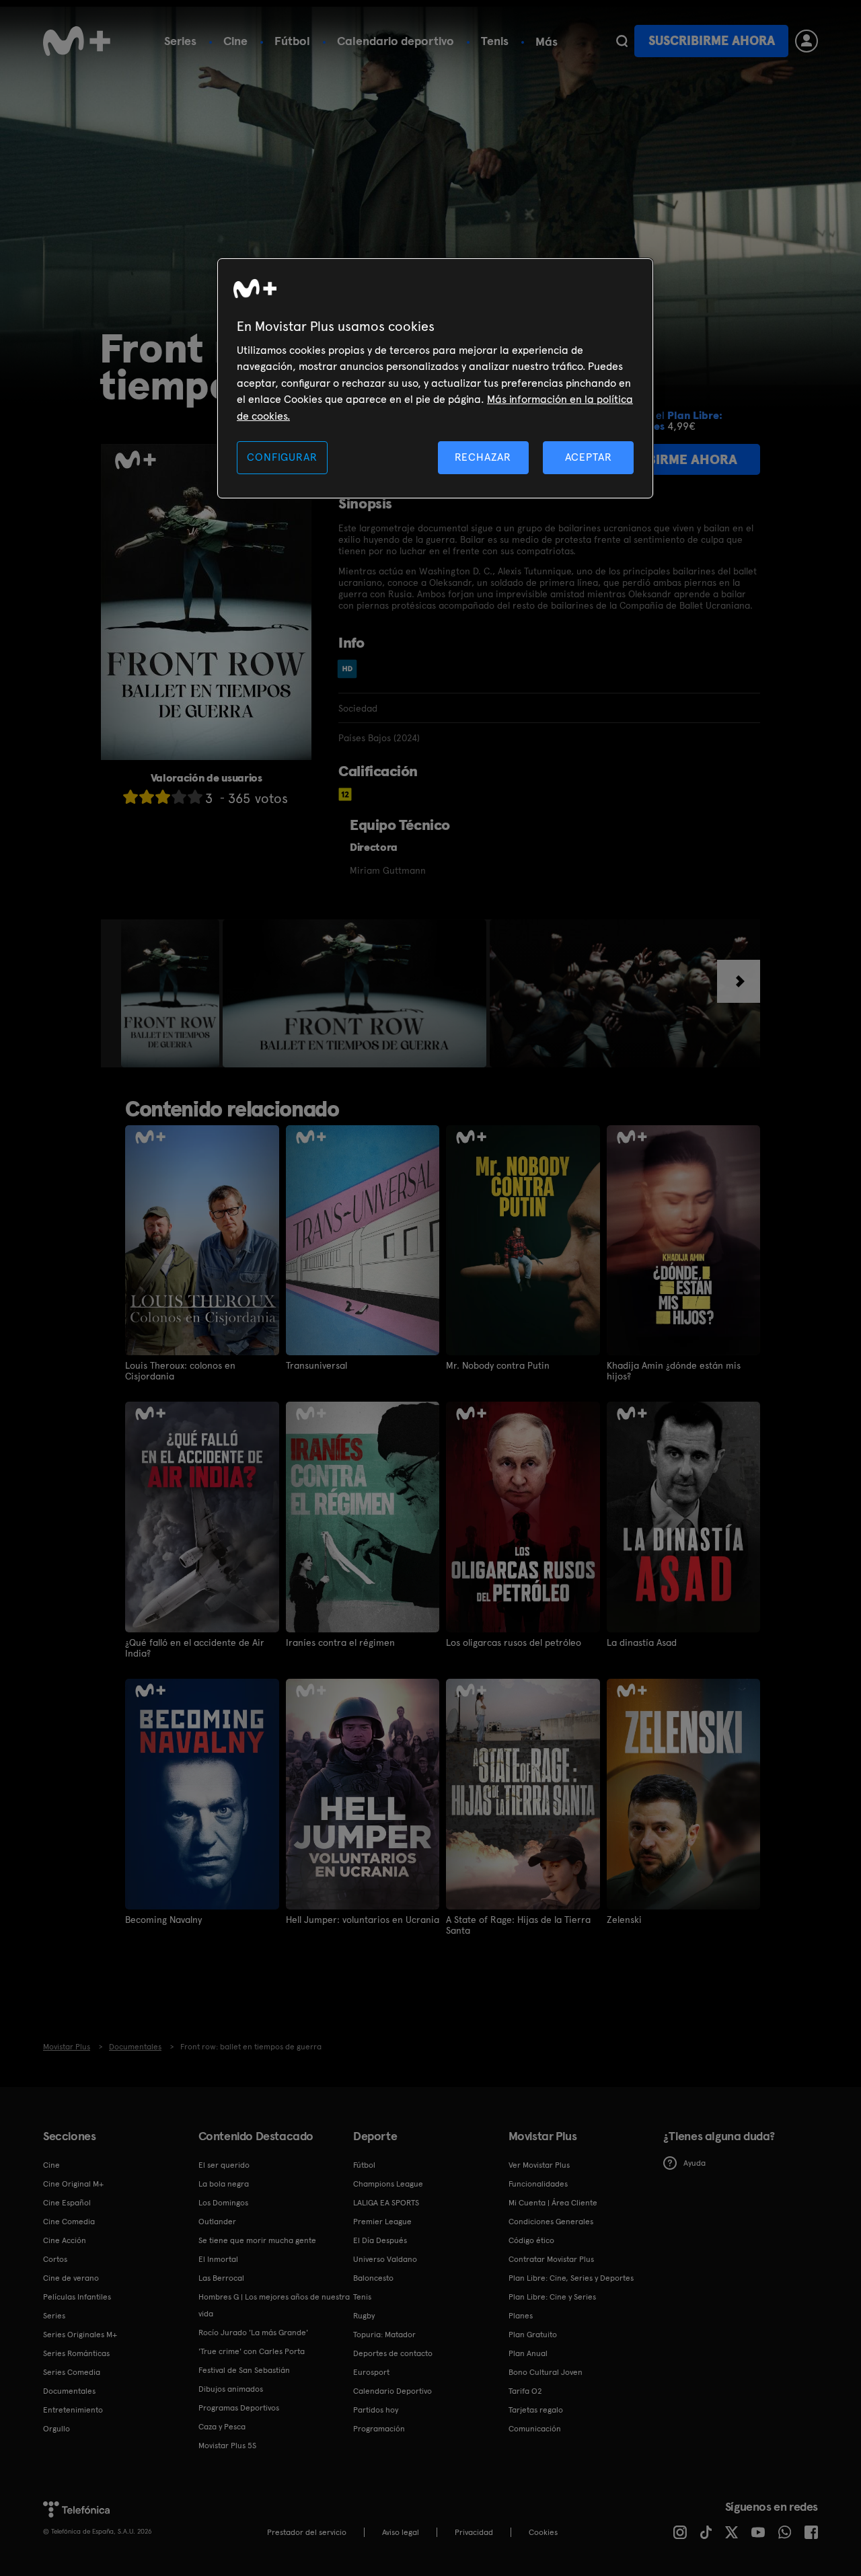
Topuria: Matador (384, 2335)
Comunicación (535, 2429)
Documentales (69, 2391)
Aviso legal (401, 2532)
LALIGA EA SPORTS (386, 2203)
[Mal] (147, 797)
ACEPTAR (589, 457)
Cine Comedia (69, 2222)
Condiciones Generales (551, 2222)
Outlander (217, 2222)
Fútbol (292, 41)
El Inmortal (218, 2259)
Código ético (531, 2240)
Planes (521, 2316)
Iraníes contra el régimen (340, 1642)
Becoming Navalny (163, 1920)
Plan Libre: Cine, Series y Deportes (571, 2278)
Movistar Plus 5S (227, 2446)
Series (180, 41)
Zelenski (624, 1920)
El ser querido (224, 2165)
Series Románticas (76, 2353)
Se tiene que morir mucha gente (257, 2240)
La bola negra (224, 2184)
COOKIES (543, 2532)
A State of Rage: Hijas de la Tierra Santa (518, 1925)
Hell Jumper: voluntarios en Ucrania (363, 1920)
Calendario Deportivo (392, 2391)
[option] (172, 993)
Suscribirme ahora (712, 41)
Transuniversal (316, 1365)
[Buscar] (622, 41)
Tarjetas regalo (536, 2410)
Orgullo (57, 2429)
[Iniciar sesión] (807, 41)
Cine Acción (65, 2240)
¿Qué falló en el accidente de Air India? (195, 1648)
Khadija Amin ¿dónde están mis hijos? (674, 1371)
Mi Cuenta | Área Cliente (553, 2203)
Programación (379, 2429)
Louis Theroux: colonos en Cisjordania (180, 1371)
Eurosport (371, 2372)
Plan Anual (528, 2353)
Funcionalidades (538, 2184)
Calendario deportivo (396, 41)
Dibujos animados (231, 2389)
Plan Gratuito (533, 2335)
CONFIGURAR (282, 457)
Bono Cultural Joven (546, 2372)
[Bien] (179, 797)
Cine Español (67, 2203)
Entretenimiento (73, 2410)
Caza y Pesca (222, 2427)
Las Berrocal (221, 2278)
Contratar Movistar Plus (551, 2259)
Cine (235, 41)
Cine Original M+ (73, 2184)
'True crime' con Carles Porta (252, 2351)
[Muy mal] (130, 797)
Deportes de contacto (393, 2353)
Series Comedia (72, 2372)
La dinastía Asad (642, 1642)
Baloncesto (373, 2278)
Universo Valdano (385, 2259)
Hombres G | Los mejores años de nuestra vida (274, 2305)
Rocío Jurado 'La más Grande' (253, 2333)
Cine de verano (71, 2278)
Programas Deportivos (239, 2408)
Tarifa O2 (525, 2391)
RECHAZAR (483, 457)
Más (547, 42)
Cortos (55, 2259)
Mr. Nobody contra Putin (498, 1365)
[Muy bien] (195, 797)
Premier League (382, 2222)
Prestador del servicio (307, 2532)
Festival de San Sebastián (244, 2370)
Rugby (364, 2316)
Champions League (388, 2184)
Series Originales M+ (80, 2335)
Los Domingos (223, 2203)
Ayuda (695, 2163)
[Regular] (163, 797)
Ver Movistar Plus (539, 2165)
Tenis (495, 41)
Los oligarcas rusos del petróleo (514, 1642)
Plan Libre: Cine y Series (552, 2297)
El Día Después (380, 2240)
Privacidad (474, 2532)
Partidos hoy (376, 2410)
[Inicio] (77, 41)
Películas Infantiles (77, 2297)
